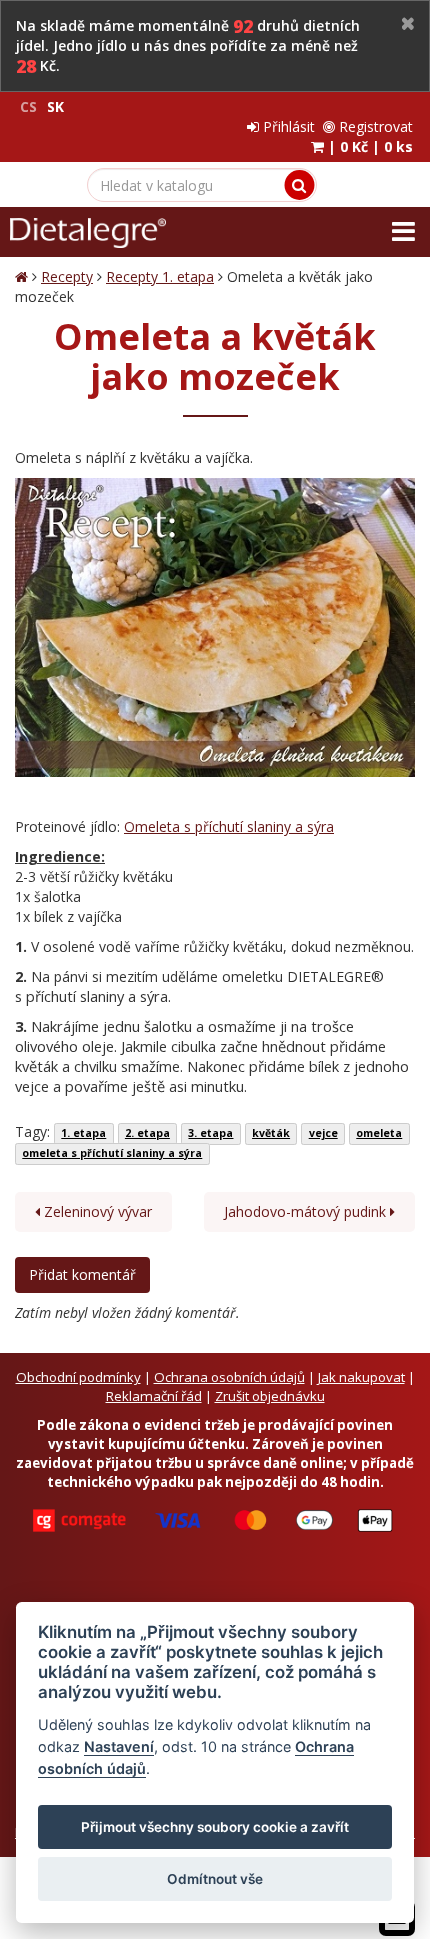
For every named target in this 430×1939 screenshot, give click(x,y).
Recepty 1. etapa (160, 276)
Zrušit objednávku (270, 1396)
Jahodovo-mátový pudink (307, 1211)
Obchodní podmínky (78, 1377)
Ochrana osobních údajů (229, 1377)
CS (28, 106)
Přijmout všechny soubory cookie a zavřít (215, 1827)
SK (55, 106)
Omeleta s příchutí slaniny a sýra (229, 826)
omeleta (379, 1133)
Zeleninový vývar (96, 1211)
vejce (323, 1133)
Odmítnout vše (215, 1879)
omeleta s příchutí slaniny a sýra (112, 1153)
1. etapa (83, 1133)
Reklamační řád (154, 1396)
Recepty (67, 276)
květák (271, 1133)
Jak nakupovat (361, 1377)
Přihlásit (287, 126)
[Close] (408, 24)
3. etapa (210, 1133)
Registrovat (374, 126)
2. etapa (147, 1133)
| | (368, 146)
